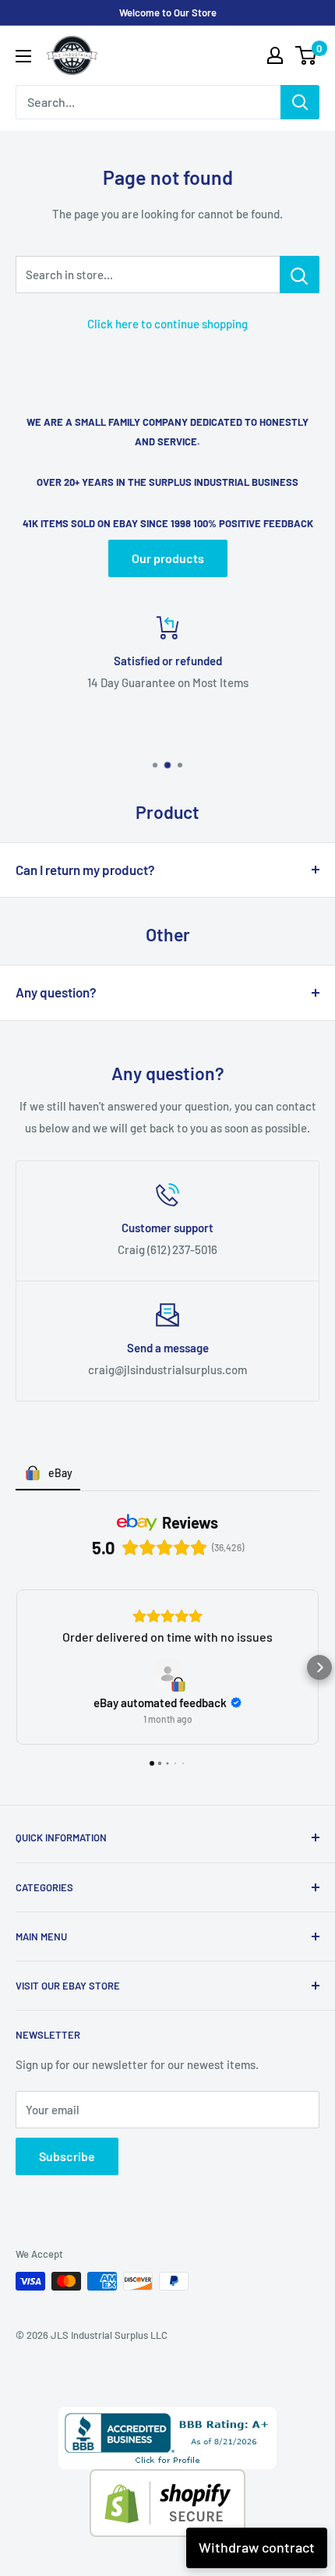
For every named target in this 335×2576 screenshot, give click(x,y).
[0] (307, 55)
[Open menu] (23, 56)
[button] (16, 1667)
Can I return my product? (85, 870)
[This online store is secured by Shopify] (167, 2480)
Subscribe (67, 2156)
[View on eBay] (167, 1674)
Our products (168, 558)
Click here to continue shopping (167, 324)
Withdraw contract (257, 2547)
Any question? (56, 992)
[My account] (275, 55)
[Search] (300, 102)
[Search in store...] (300, 275)
